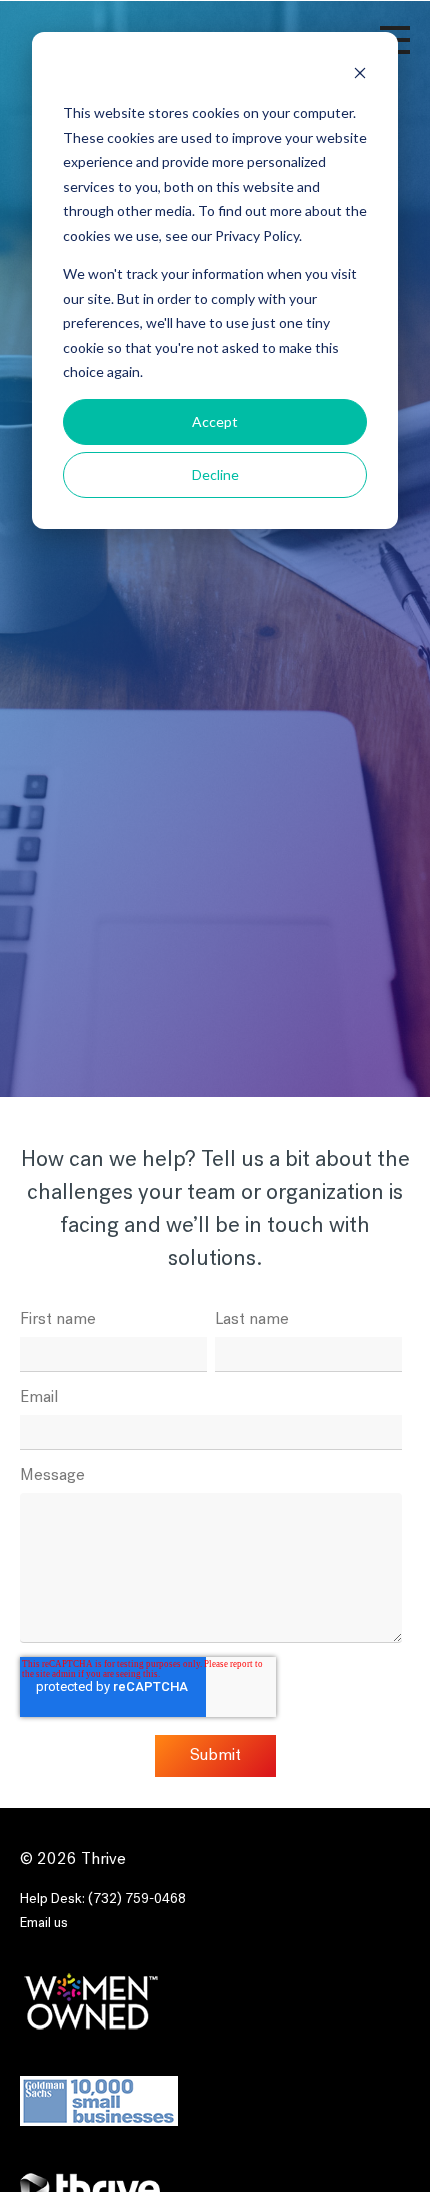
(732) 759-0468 (137, 1899)
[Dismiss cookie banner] (360, 75)
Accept (215, 421)
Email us (44, 1923)
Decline (215, 474)
